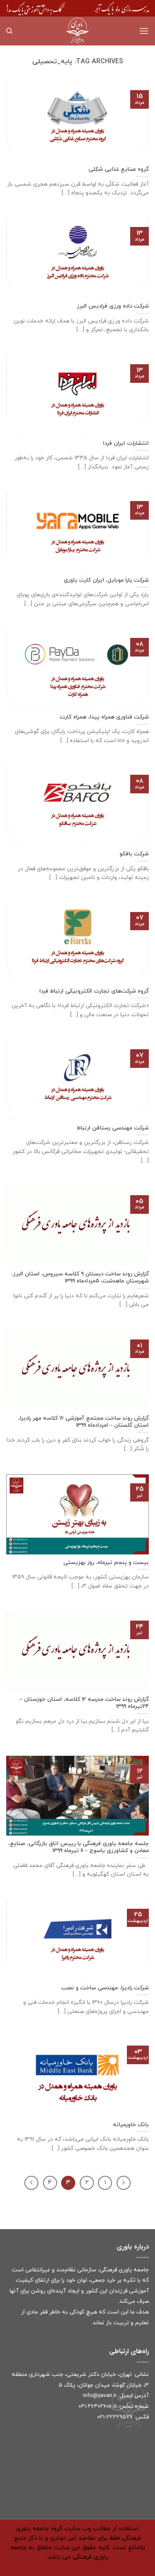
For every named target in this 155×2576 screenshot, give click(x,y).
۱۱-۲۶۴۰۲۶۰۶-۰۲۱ (98, 2406)
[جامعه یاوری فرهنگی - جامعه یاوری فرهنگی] (78, 31)
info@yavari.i (99, 2396)
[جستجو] (9, 31)
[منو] (144, 31)
